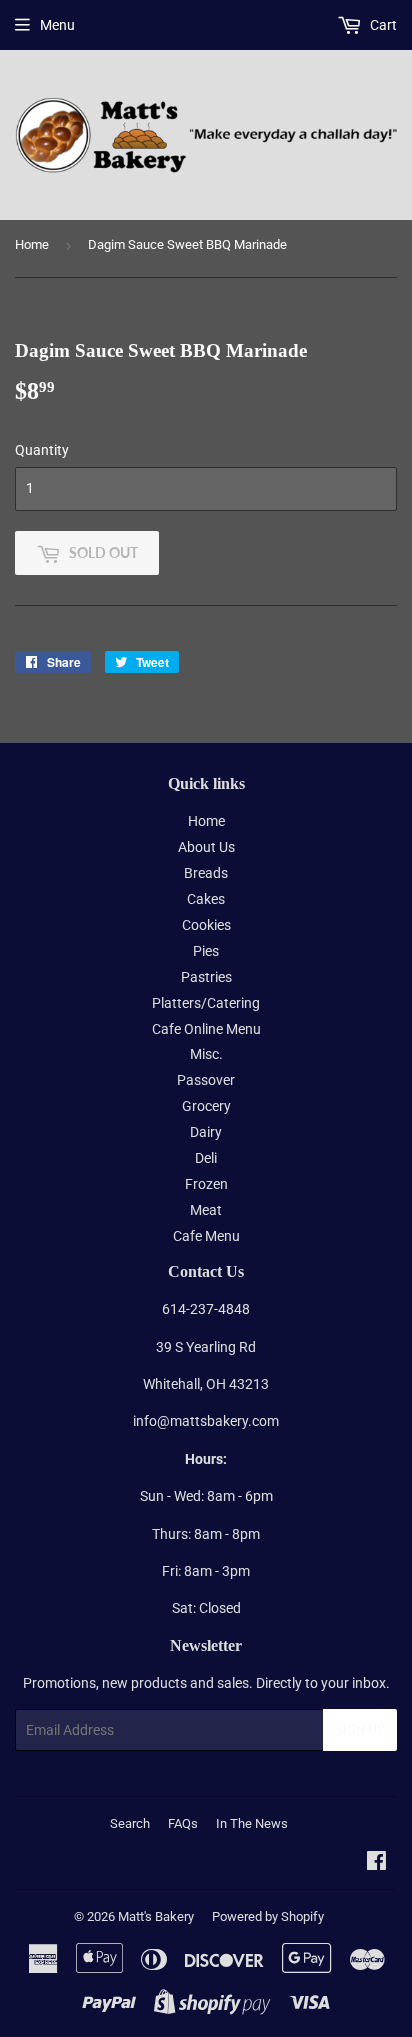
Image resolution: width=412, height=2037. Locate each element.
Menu (57, 25)
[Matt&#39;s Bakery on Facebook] (376, 1863)
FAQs (183, 1823)
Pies (206, 951)
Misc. (206, 1054)
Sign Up (360, 1730)
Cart (382, 25)
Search (130, 1823)
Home (32, 244)
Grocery (206, 1106)
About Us (206, 847)
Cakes (206, 899)
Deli (206, 1158)
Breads (206, 873)
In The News (252, 1823)
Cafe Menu (206, 1236)
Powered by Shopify (268, 1916)
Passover (206, 1080)
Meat (206, 1210)
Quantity (42, 450)
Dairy (206, 1132)
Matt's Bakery (156, 1916)
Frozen (206, 1184)
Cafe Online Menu (206, 1029)
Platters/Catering (206, 1003)
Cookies (206, 925)
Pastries (206, 977)
